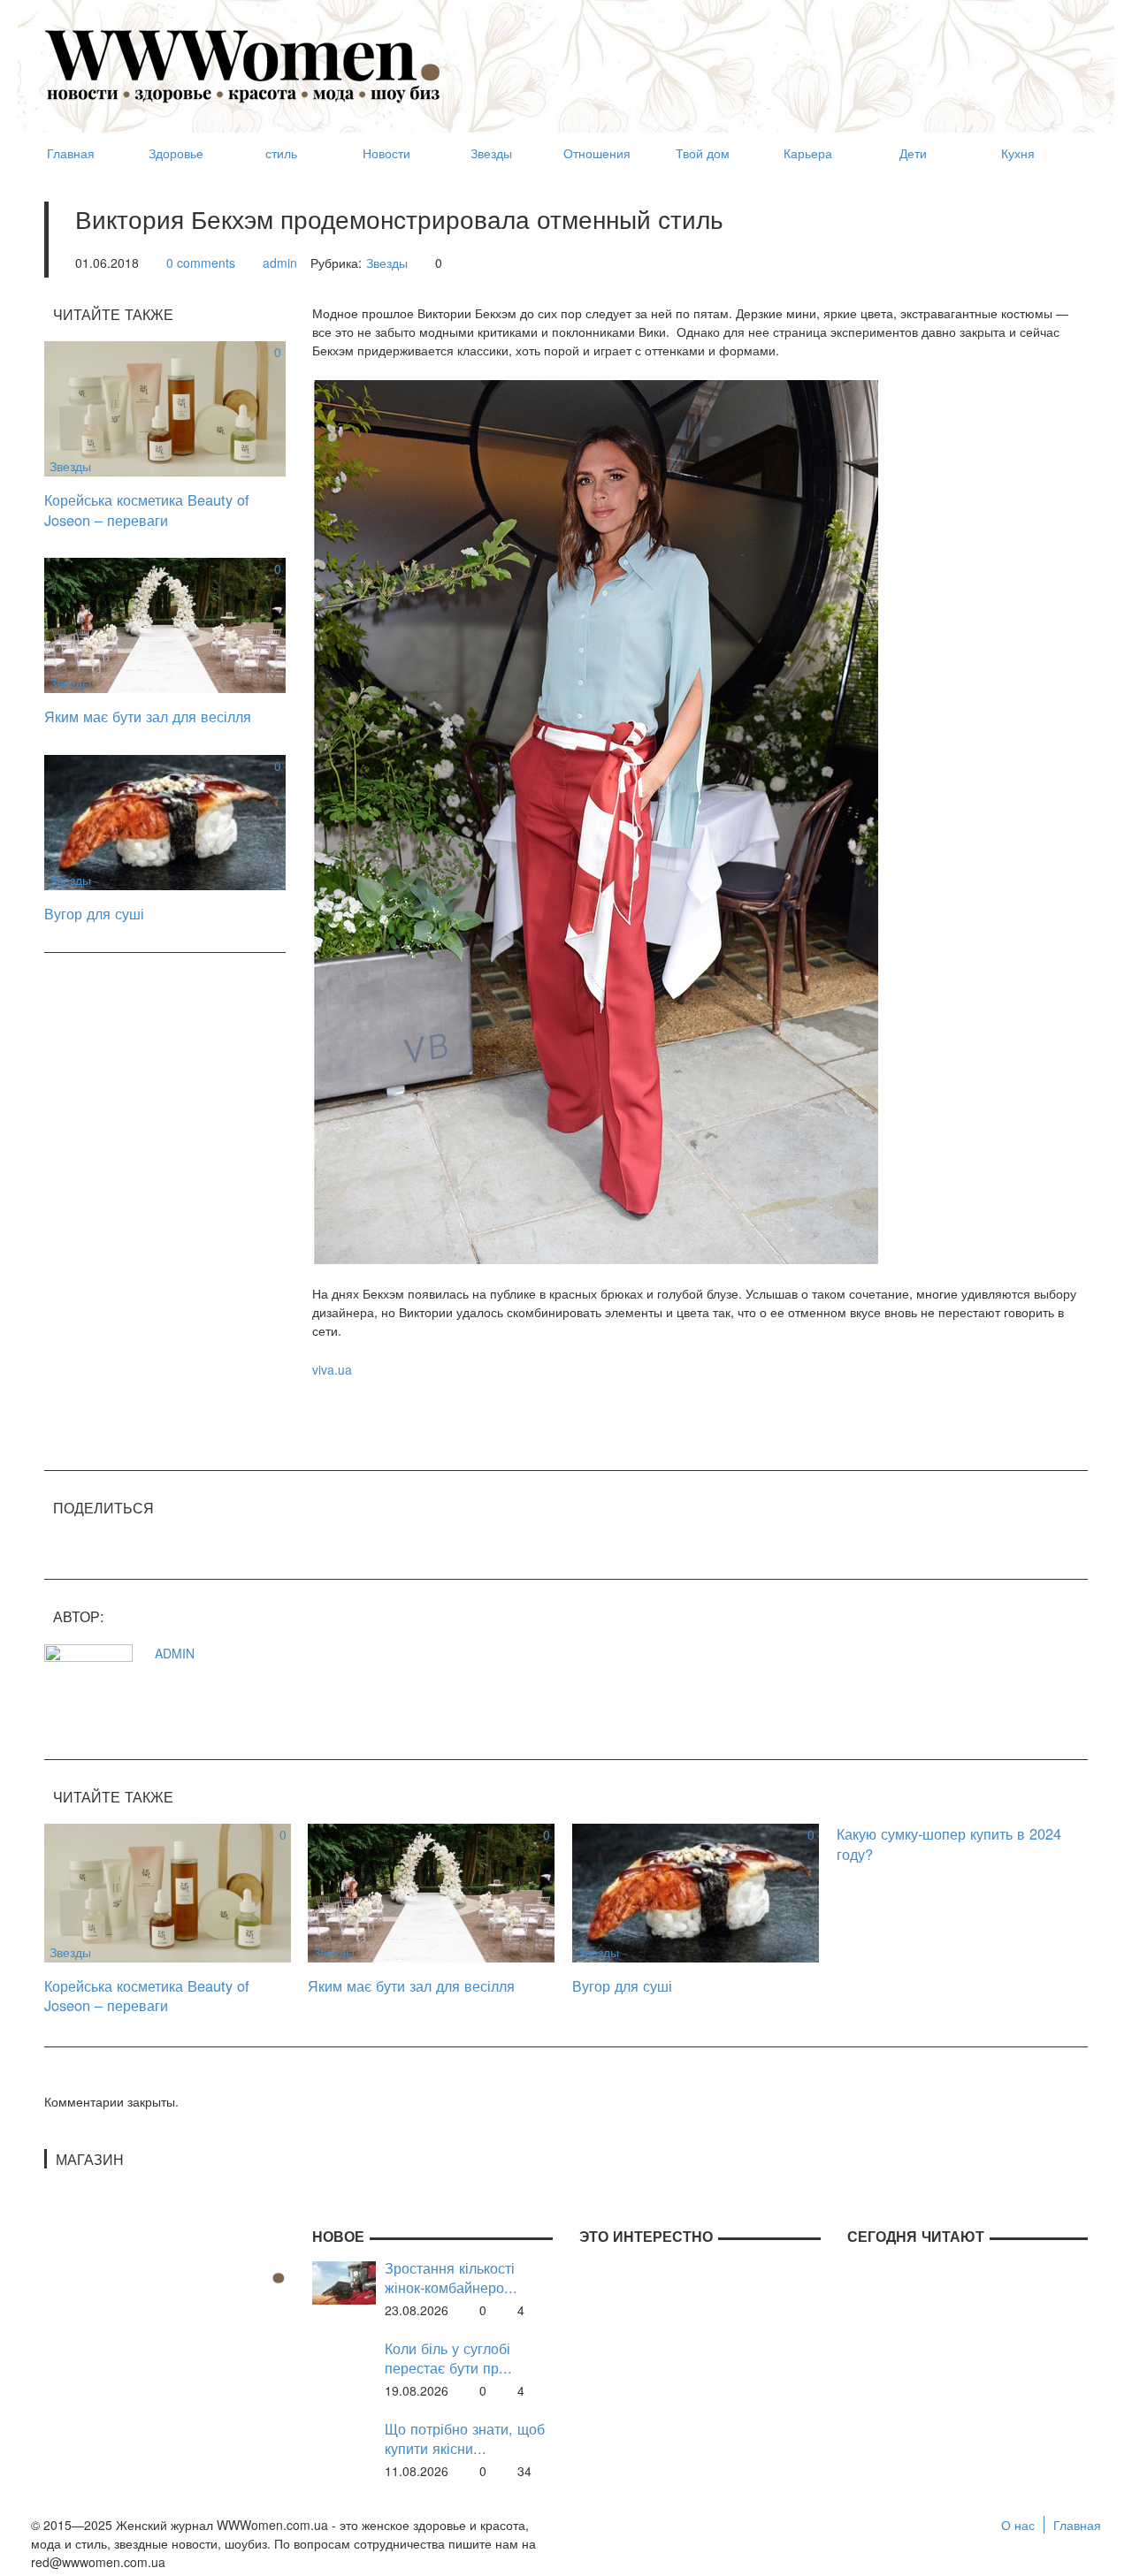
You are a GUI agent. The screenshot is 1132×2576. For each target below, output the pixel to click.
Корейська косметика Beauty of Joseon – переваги (147, 510)
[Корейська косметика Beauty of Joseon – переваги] (165, 407)
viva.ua (332, 1369)
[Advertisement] (766, 58)
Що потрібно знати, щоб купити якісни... (465, 2439)
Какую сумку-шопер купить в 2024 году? (949, 1844)
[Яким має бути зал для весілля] (165, 623)
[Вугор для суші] (165, 820)
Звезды (387, 263)
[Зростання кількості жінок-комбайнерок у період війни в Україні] (344, 2281)
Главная (1077, 2525)
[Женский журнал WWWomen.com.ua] (243, 65)
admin (280, 263)
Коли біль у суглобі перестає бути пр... (448, 2358)
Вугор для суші (94, 913)
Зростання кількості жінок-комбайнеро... (451, 2278)
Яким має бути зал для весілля (148, 716)
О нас (1018, 2525)
